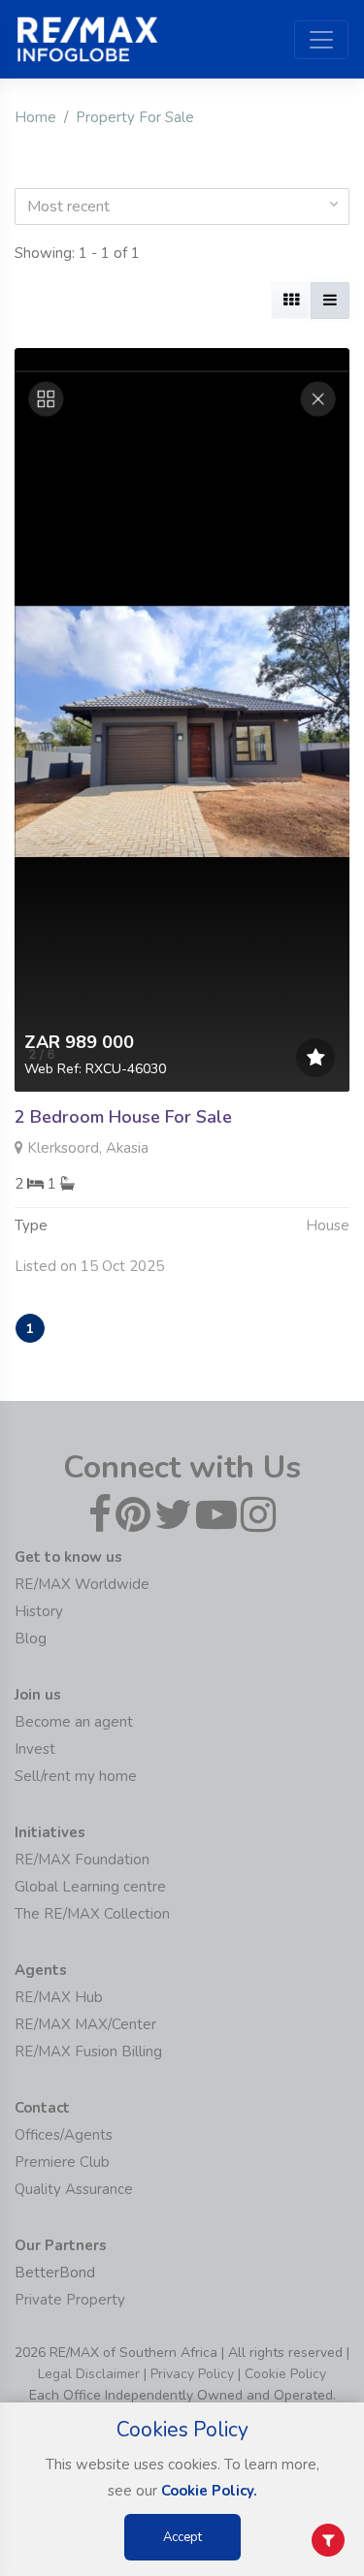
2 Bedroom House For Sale (123, 1117)
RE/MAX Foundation (82, 1860)
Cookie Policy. (209, 2491)
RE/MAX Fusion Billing (88, 2051)
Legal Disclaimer (89, 2374)
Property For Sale (135, 117)
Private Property (70, 2300)
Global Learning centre (90, 1887)
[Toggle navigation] (321, 40)
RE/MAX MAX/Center (85, 2024)
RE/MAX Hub (59, 1997)
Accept (182, 2537)
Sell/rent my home (76, 1776)
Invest (35, 1749)
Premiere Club (62, 2162)
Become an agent (74, 1722)
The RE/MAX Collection (92, 1914)
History (39, 1611)
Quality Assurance (74, 2189)
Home (35, 117)
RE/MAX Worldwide (82, 1584)
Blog (31, 1638)
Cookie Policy (285, 2374)
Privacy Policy (192, 2374)
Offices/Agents (64, 2135)
